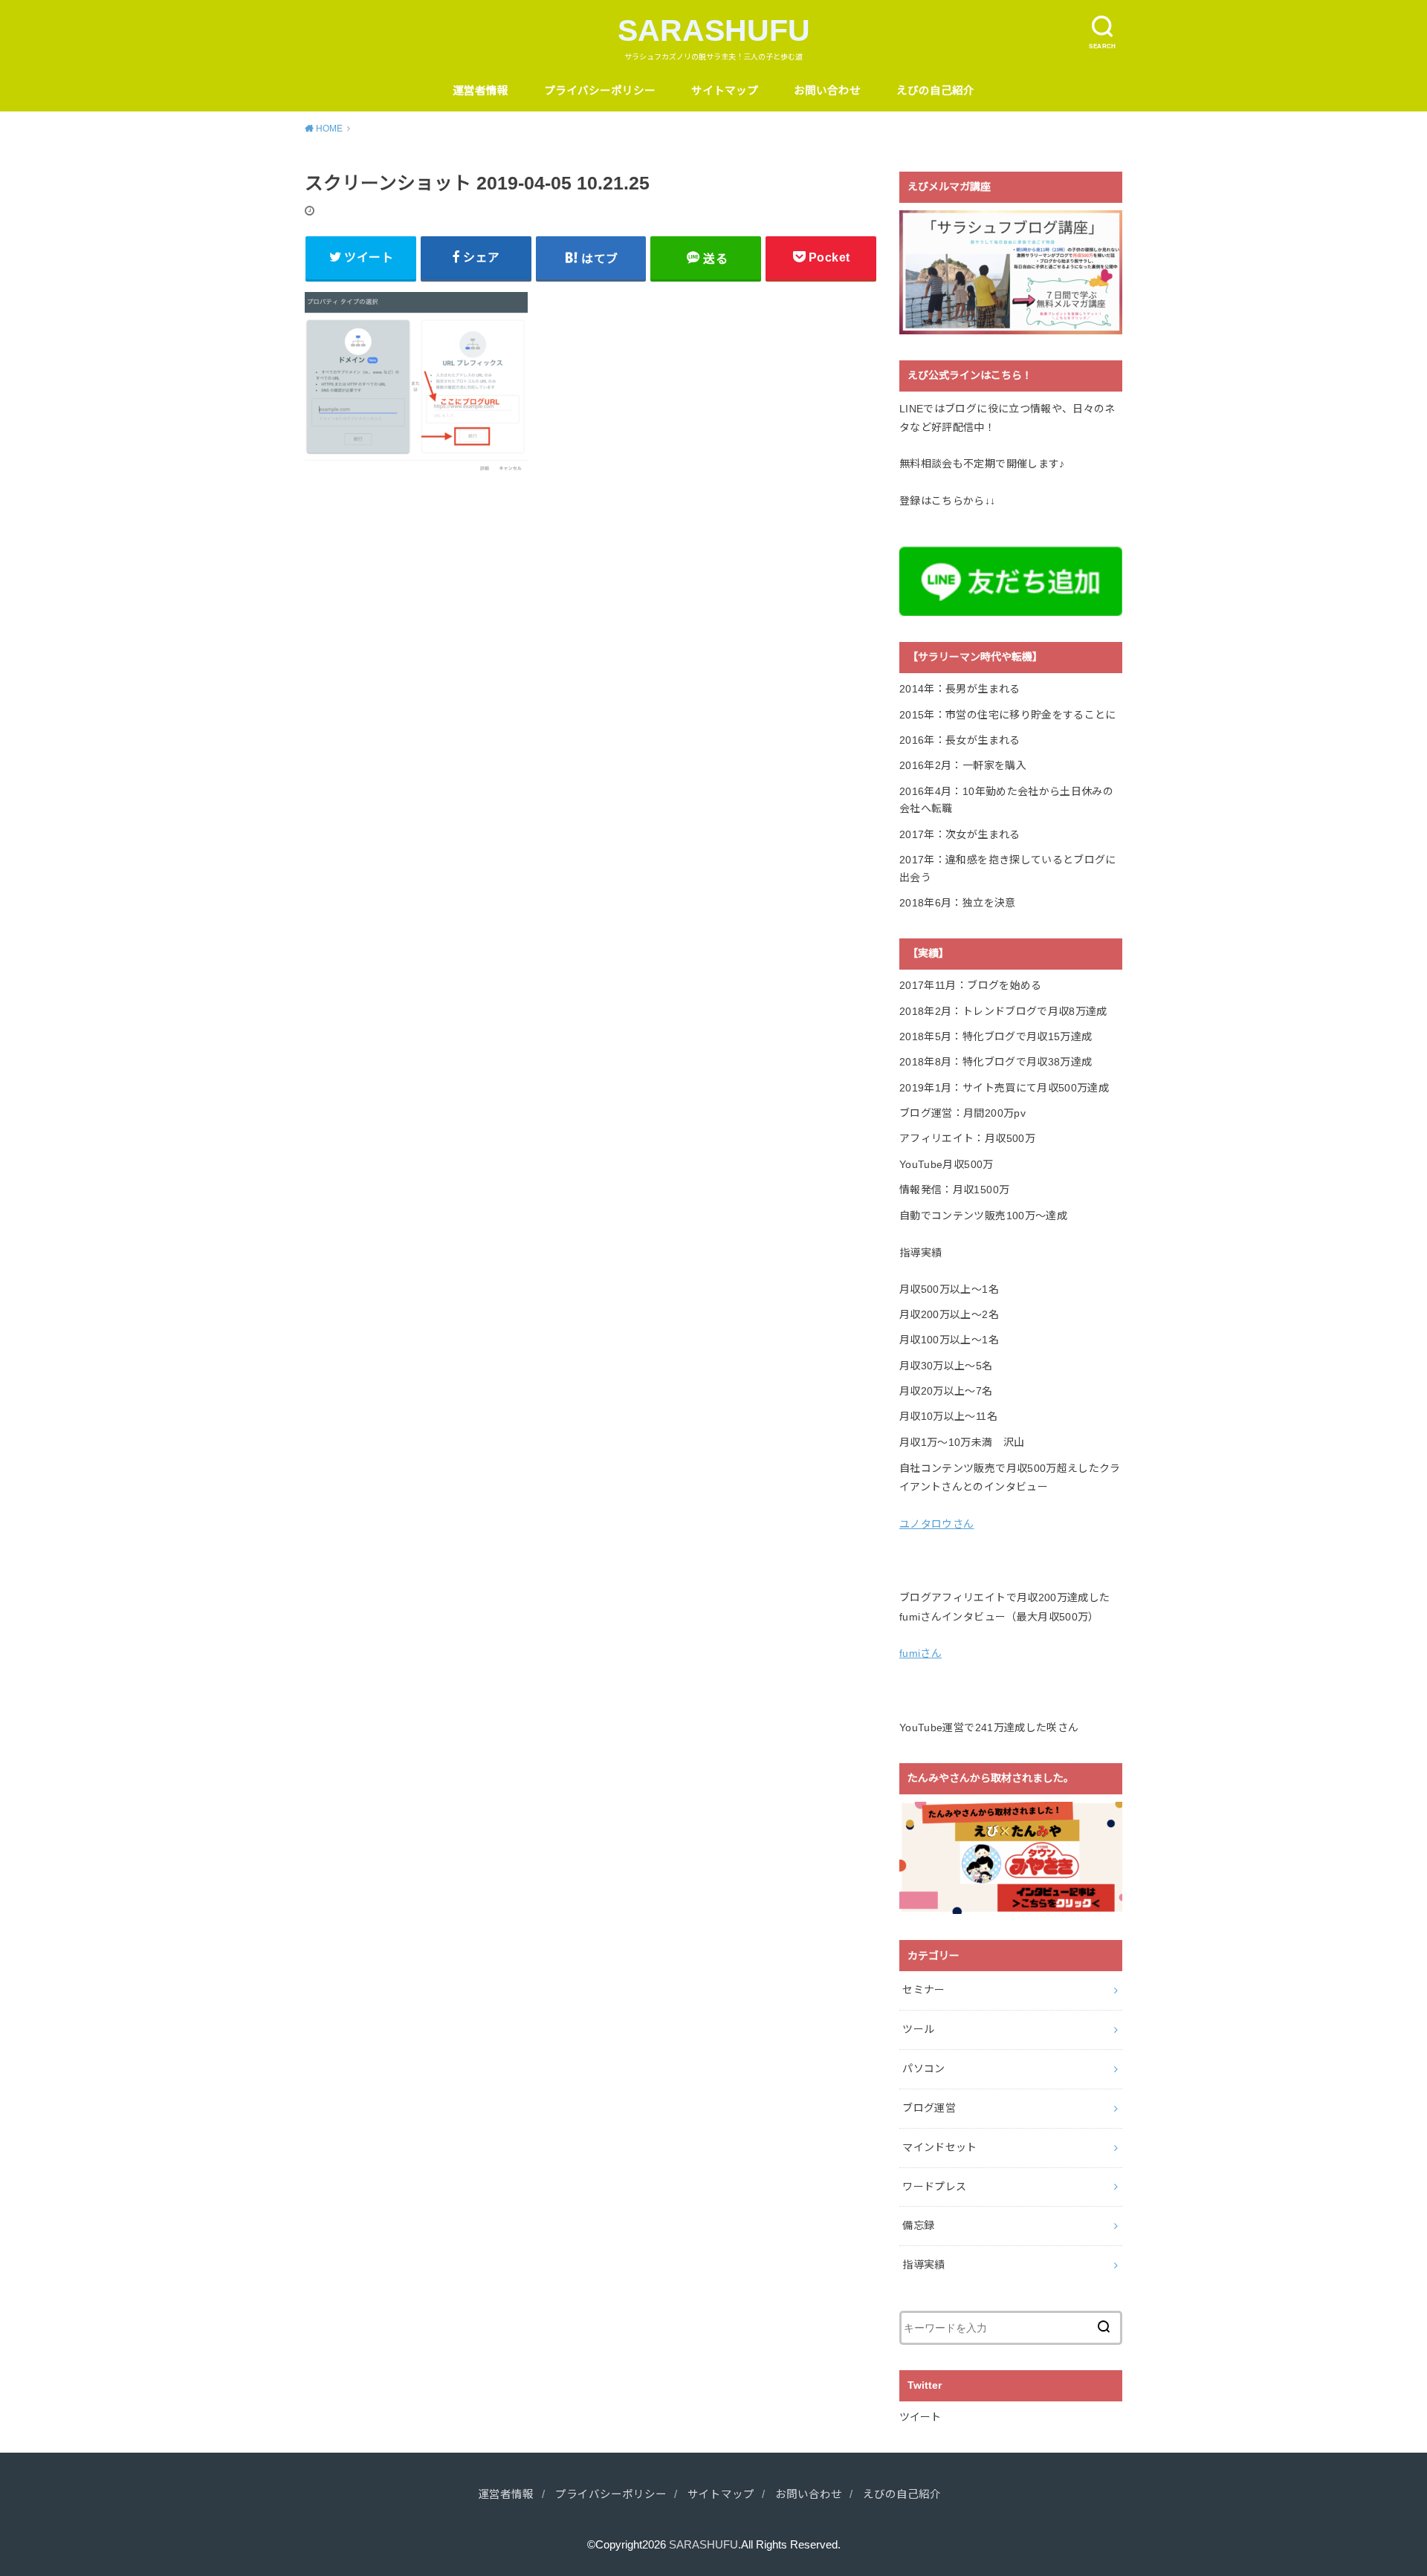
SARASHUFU (714, 30)
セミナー (923, 1990)
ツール (918, 2029)
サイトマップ (725, 91)
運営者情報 (480, 91)
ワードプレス (934, 2187)
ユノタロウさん (936, 1524)
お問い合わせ (827, 91)
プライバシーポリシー (600, 91)
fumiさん (920, 1653)
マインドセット (939, 2147)
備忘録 (918, 2225)
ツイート (920, 2417)
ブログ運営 (929, 2108)
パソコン (923, 2069)
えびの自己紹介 (935, 91)
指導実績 (923, 2265)
